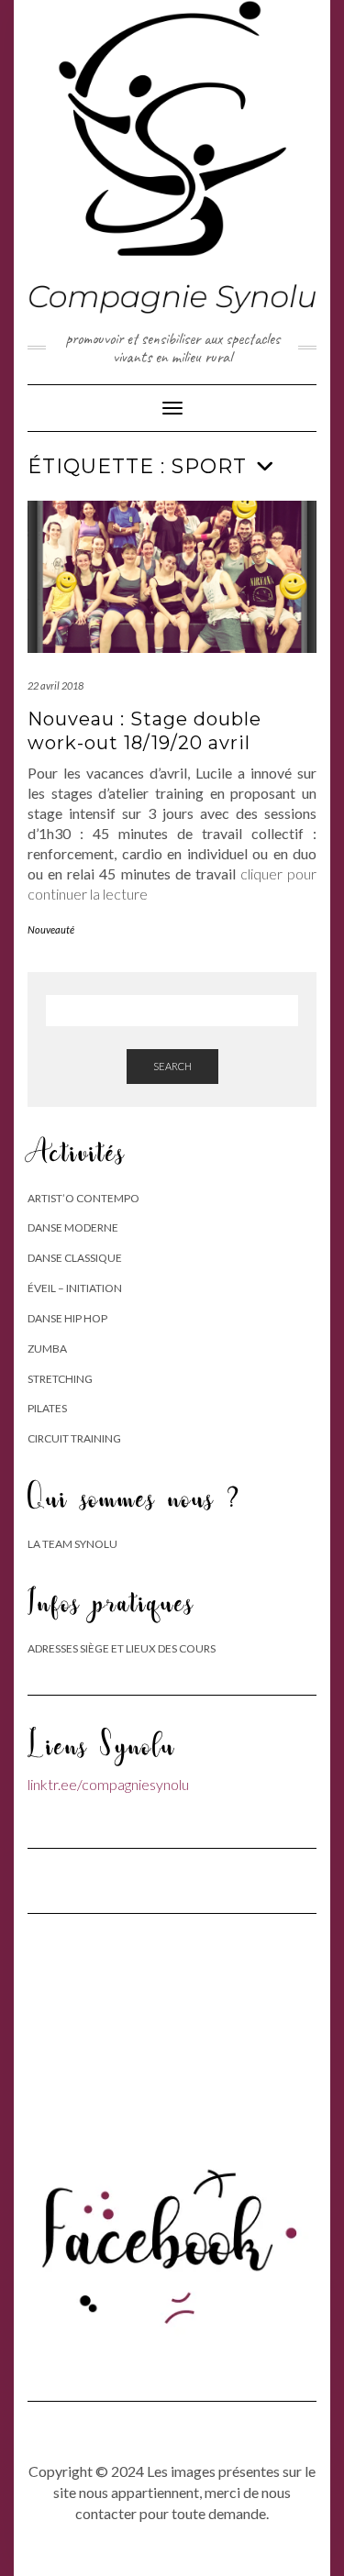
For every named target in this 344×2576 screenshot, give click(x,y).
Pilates (47, 1408)
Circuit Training (74, 1438)
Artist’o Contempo (83, 1198)
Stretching (60, 1379)
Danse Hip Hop (67, 1318)
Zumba (47, 1349)
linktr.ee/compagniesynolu (108, 1784)
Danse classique (75, 1258)
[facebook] (172, 2235)
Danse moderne (73, 1227)
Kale (106, 2543)
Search (172, 1066)
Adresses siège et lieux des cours (122, 1648)
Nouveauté (51, 929)
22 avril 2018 (55, 685)
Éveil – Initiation (75, 1288)
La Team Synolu (72, 1544)
